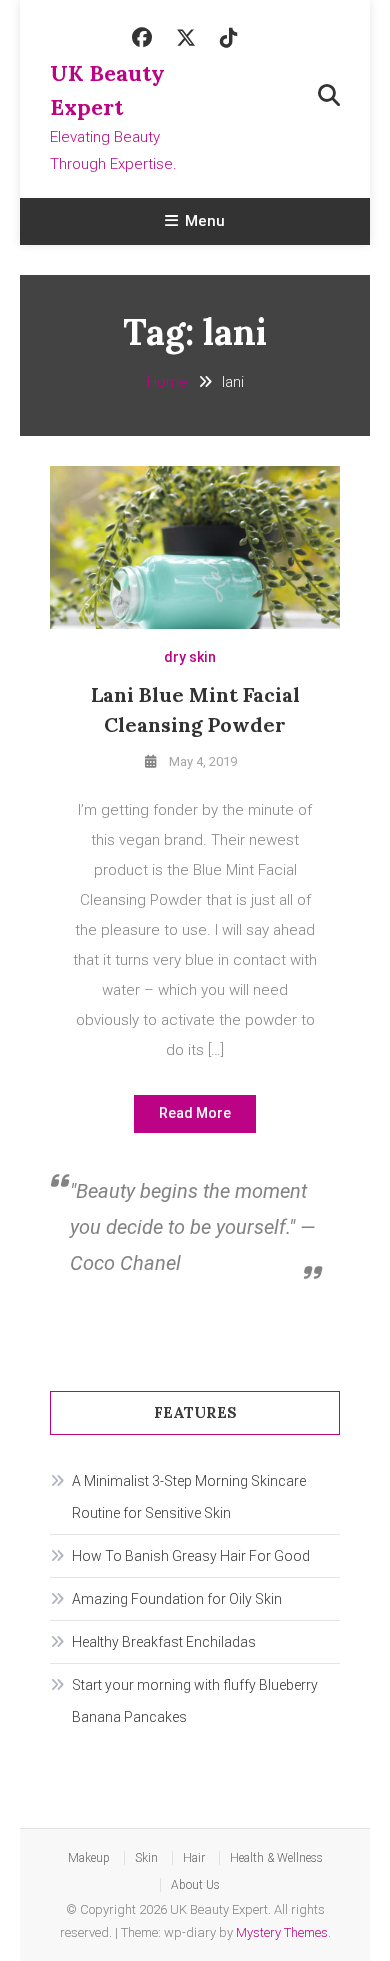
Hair (194, 1858)
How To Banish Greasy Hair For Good (191, 1556)
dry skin (190, 657)
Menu (205, 221)
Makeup (89, 1858)
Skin (146, 1858)
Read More (195, 1113)
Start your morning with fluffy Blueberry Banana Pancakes (195, 1701)
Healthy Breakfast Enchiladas (164, 1642)
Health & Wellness (276, 1858)
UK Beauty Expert (107, 90)
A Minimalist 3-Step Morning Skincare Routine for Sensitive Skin (189, 1497)
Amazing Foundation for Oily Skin (177, 1599)
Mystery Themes (282, 1932)
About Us (195, 1885)
